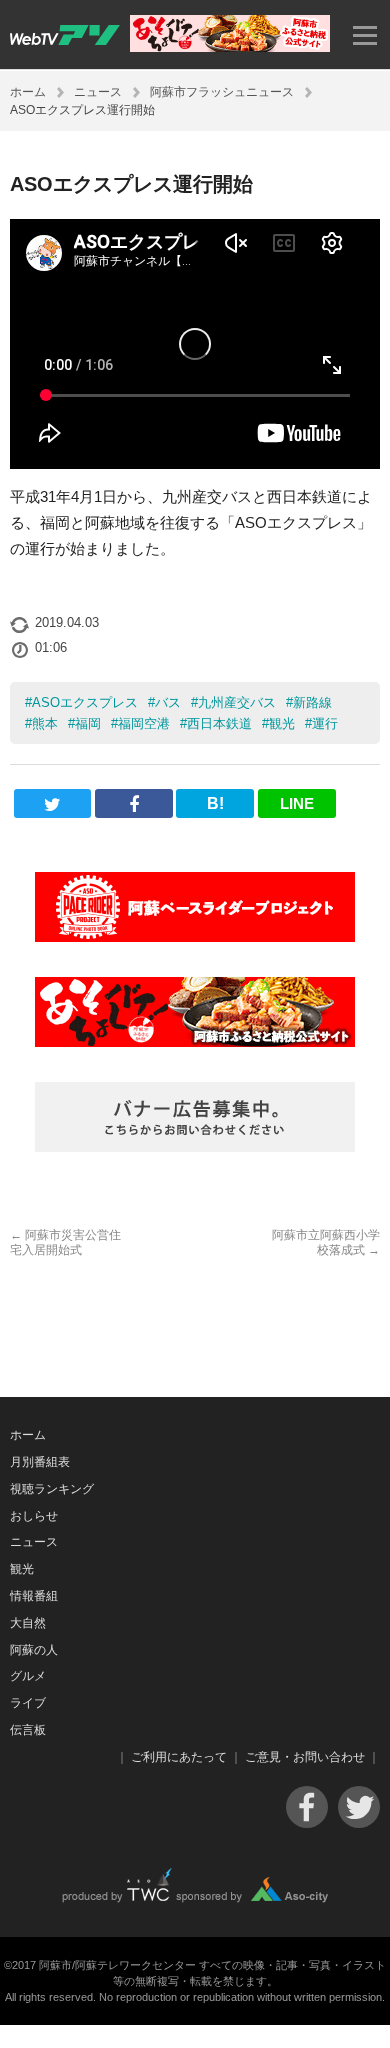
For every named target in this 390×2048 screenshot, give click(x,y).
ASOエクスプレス (85, 702)
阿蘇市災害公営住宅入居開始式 (65, 1242)
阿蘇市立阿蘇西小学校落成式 (326, 1242)
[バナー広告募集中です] (195, 1117)
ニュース (98, 92)
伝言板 (28, 1730)
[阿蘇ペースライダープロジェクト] (195, 907)
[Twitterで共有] (53, 803)
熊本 (45, 723)
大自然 (28, 1623)
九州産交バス (237, 702)
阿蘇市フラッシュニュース (222, 92)
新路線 (312, 702)
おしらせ (34, 1516)
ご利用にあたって (179, 1757)
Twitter (359, 1807)
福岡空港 (144, 723)
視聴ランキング (52, 1489)
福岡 (88, 723)
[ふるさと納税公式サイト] (230, 46)
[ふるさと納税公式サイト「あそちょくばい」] (195, 1012)
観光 (282, 723)
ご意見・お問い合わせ (305, 1757)
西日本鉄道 (219, 723)
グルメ (28, 1676)
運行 (325, 723)
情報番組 (34, 1596)
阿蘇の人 (34, 1650)
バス (168, 702)
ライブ (28, 1703)
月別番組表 (40, 1462)
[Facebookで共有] (134, 803)
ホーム (28, 92)
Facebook (307, 1807)
